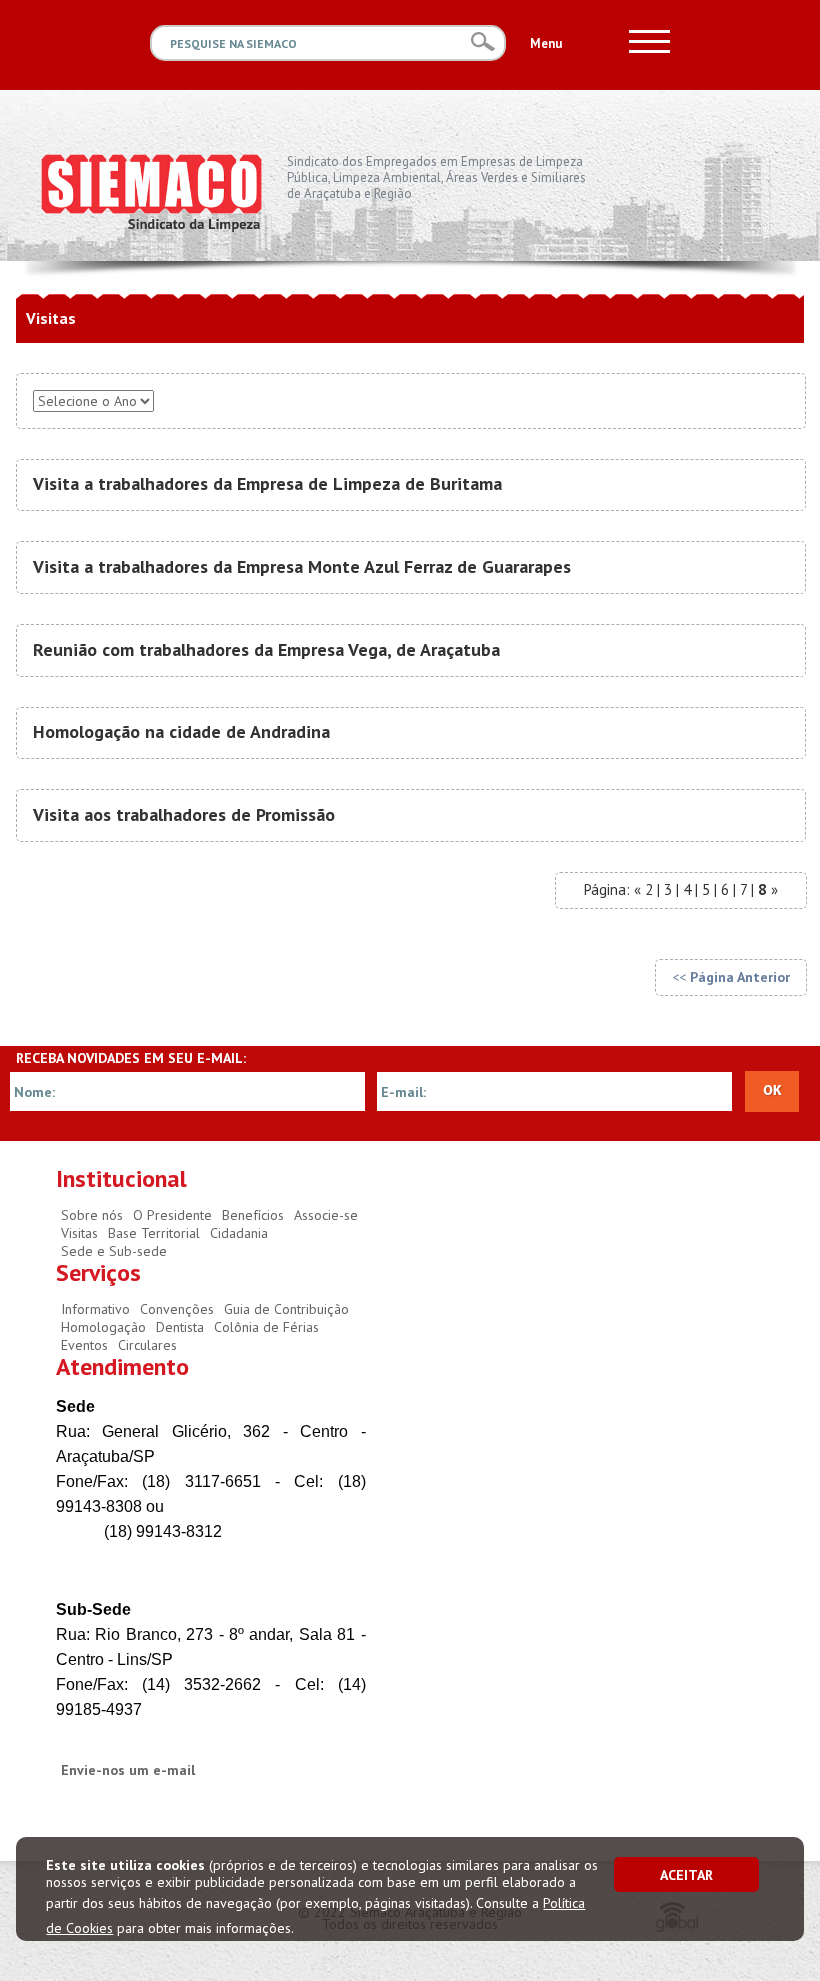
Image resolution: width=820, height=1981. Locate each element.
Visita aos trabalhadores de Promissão (184, 814)
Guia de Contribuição (286, 1309)
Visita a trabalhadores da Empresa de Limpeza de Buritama (267, 483)
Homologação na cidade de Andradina (181, 731)
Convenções (177, 1309)
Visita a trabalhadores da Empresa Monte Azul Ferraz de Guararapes (302, 566)
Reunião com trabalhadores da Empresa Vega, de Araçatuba (266, 649)
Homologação (103, 1327)
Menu (546, 43)
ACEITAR (686, 1875)
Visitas (79, 1233)
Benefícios (253, 1215)
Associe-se (326, 1215)
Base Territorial (154, 1233)
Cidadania (239, 1233)
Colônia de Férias (266, 1327)
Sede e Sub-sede (114, 1251)
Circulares (147, 1345)
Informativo (95, 1309)
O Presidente (172, 1215)
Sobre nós (92, 1215)
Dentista (180, 1327)
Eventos (84, 1345)
